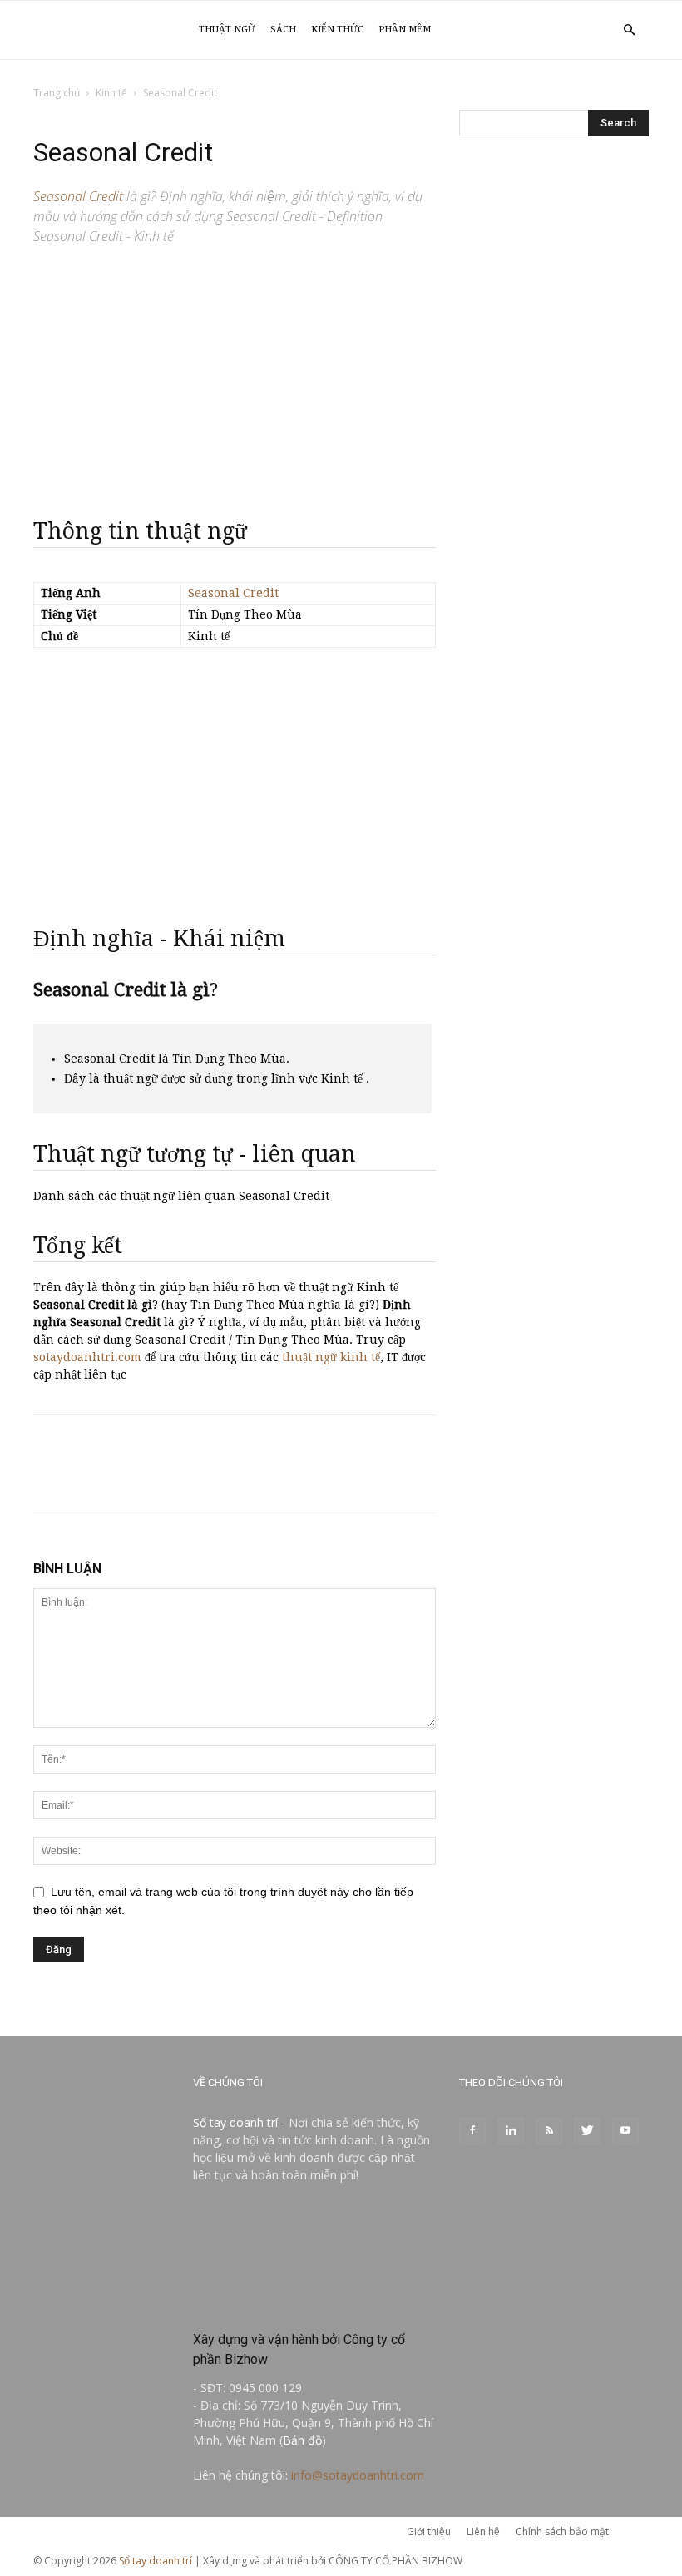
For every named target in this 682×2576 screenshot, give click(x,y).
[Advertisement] (235, 374)
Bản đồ (302, 2440)
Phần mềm (405, 30)
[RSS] (549, 2131)
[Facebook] (472, 2131)
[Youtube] (625, 2131)
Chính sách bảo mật (562, 2532)
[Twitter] (587, 2131)
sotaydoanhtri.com (87, 1357)
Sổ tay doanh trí (235, 2122)
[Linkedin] (511, 2131)
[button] (629, 30)
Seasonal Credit (233, 593)
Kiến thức (337, 30)
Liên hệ (483, 2532)
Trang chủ (57, 93)
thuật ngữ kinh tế (331, 1357)
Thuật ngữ (227, 30)
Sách (283, 30)
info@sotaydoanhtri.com (358, 2475)
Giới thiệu (429, 2532)
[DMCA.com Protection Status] (314, 2304)
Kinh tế (111, 93)
